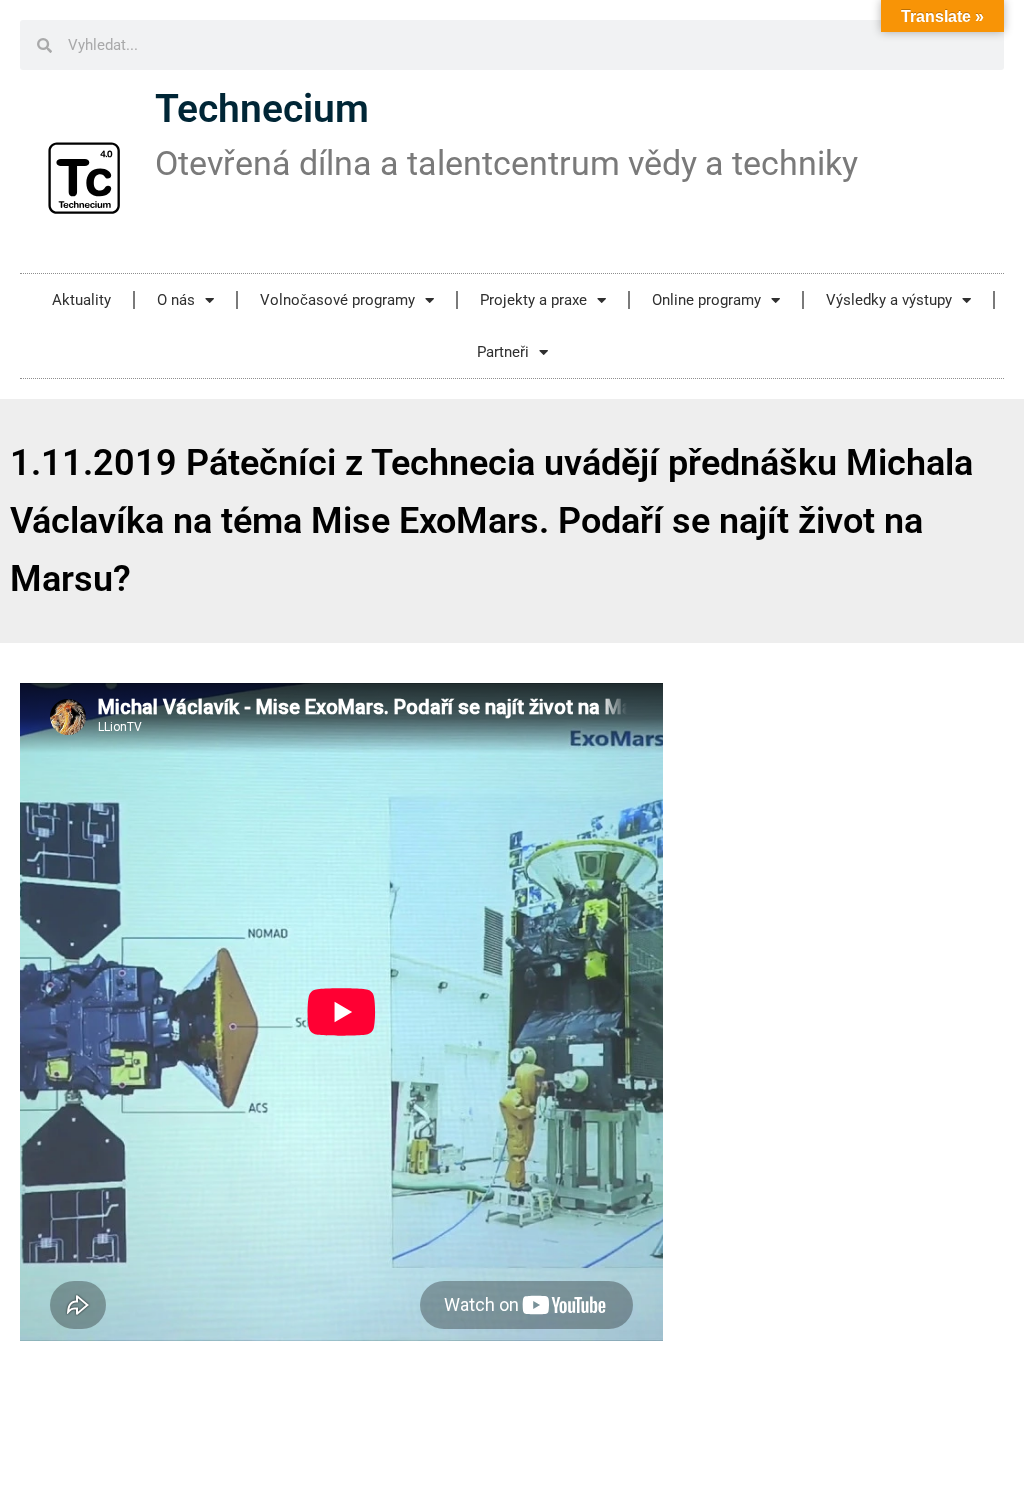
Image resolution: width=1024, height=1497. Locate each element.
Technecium (262, 109)
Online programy (706, 300)
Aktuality (81, 300)
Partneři (503, 352)
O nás (176, 300)
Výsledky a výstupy (889, 300)
